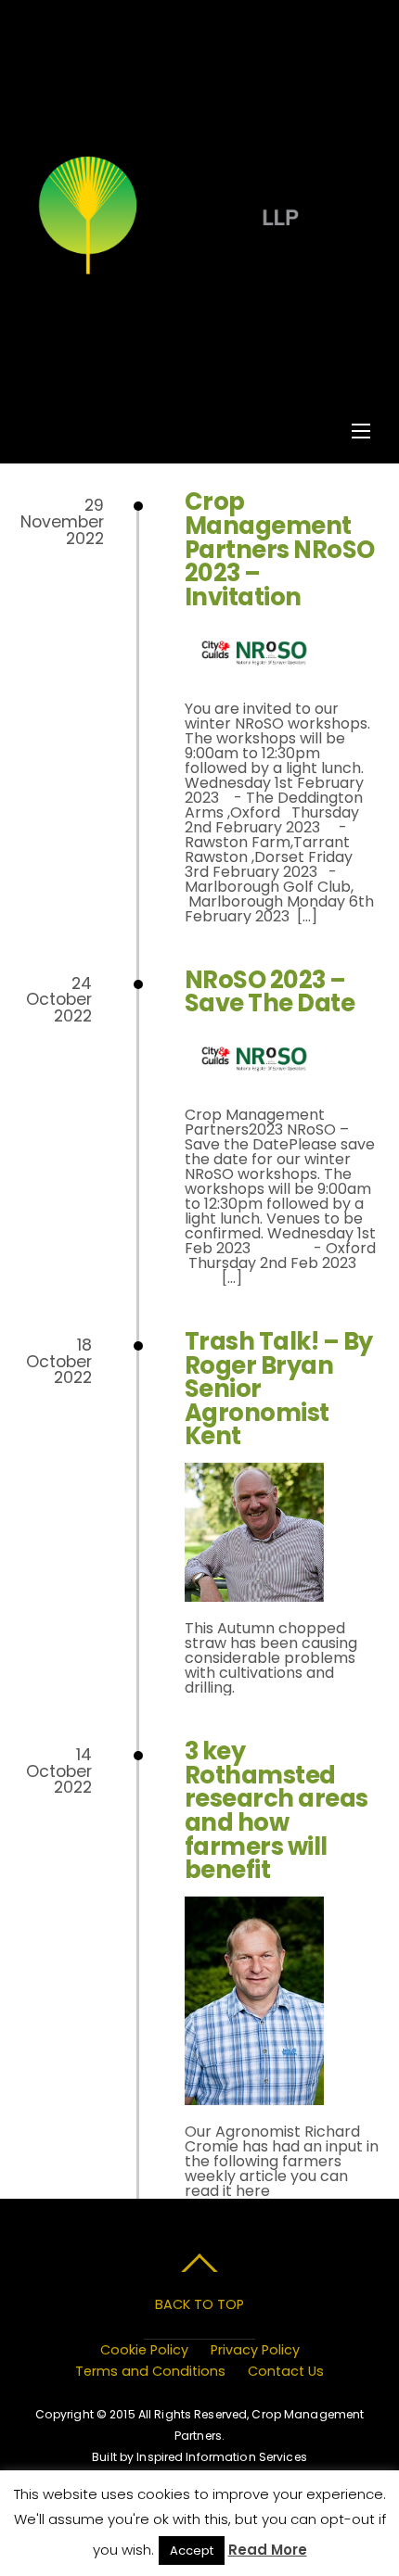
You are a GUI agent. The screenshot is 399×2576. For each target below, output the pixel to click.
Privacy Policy (255, 2350)
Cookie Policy (144, 2350)
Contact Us (286, 2371)
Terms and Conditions (150, 2371)
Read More (268, 2550)
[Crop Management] (198, 273)
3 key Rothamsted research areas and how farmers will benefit (277, 1810)
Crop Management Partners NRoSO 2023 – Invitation (280, 549)
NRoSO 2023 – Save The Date (270, 992)
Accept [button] (192, 2551)
